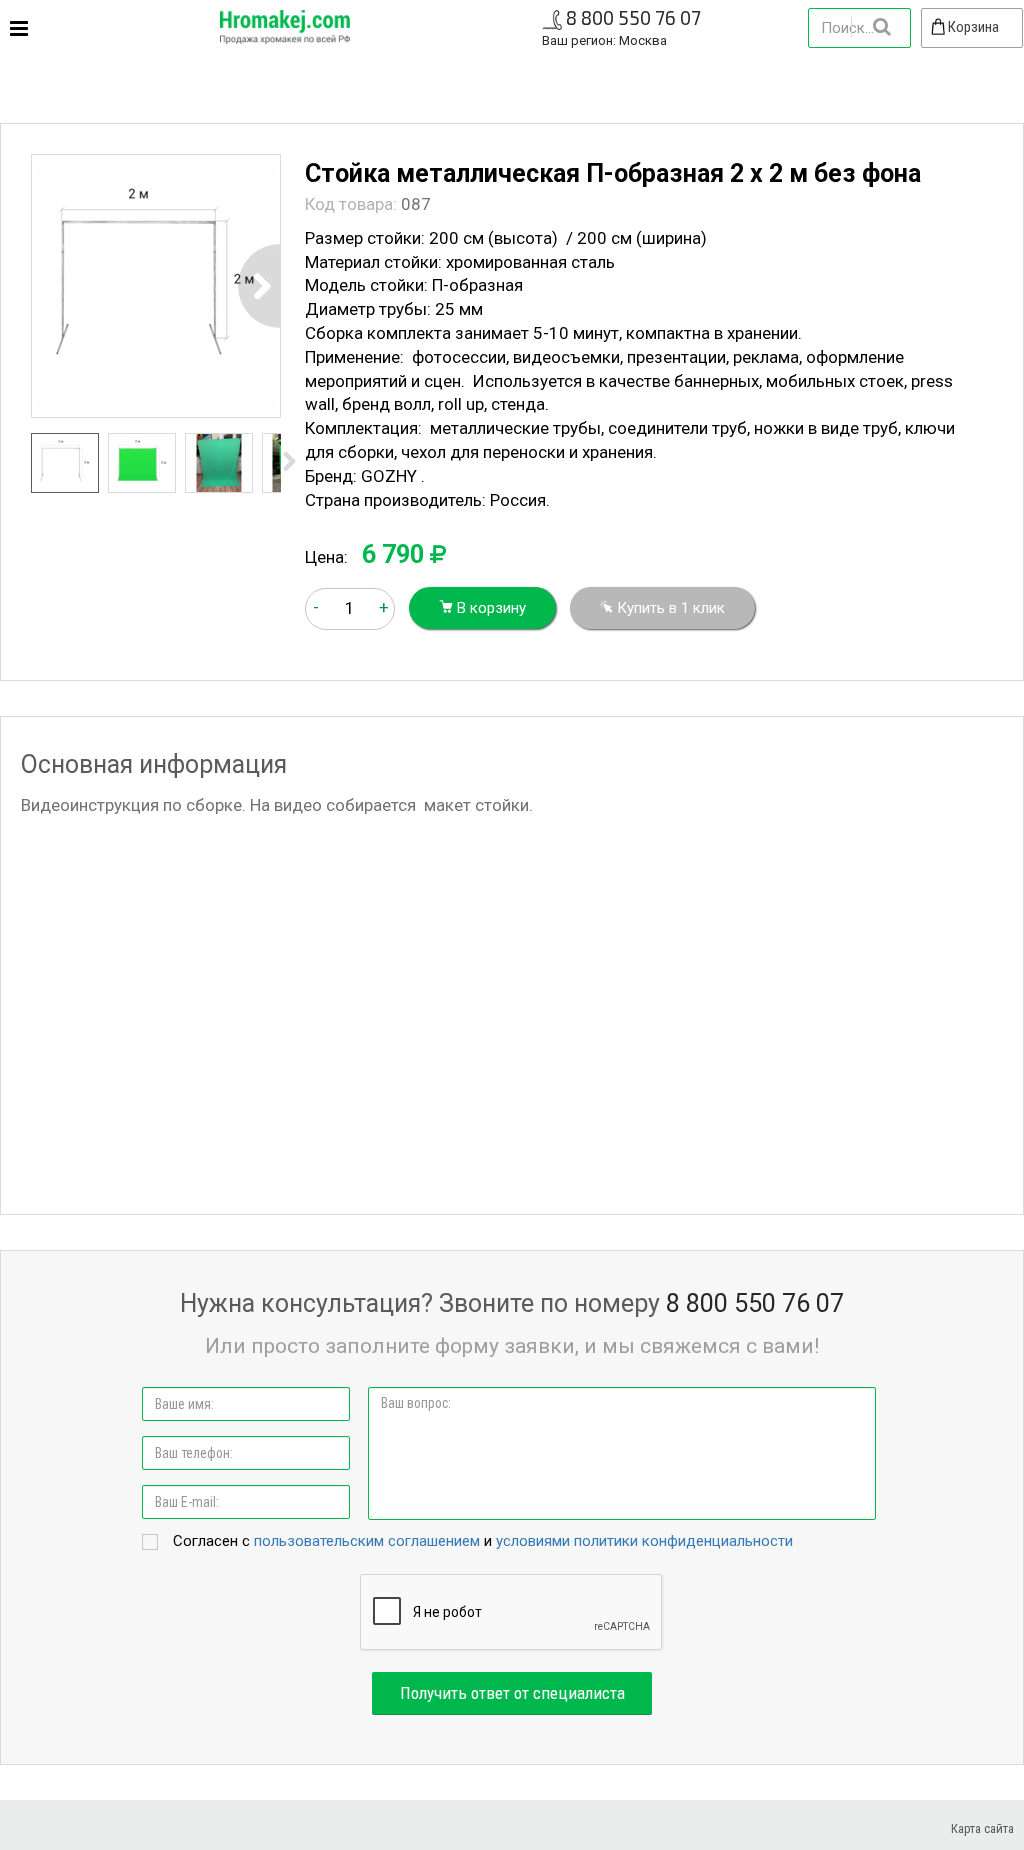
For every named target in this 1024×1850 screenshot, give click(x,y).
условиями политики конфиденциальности (644, 1541)
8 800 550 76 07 (633, 17)
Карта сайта (982, 1828)
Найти (881, 27)
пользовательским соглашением (367, 1541)
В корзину (489, 608)
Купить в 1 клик (669, 608)
